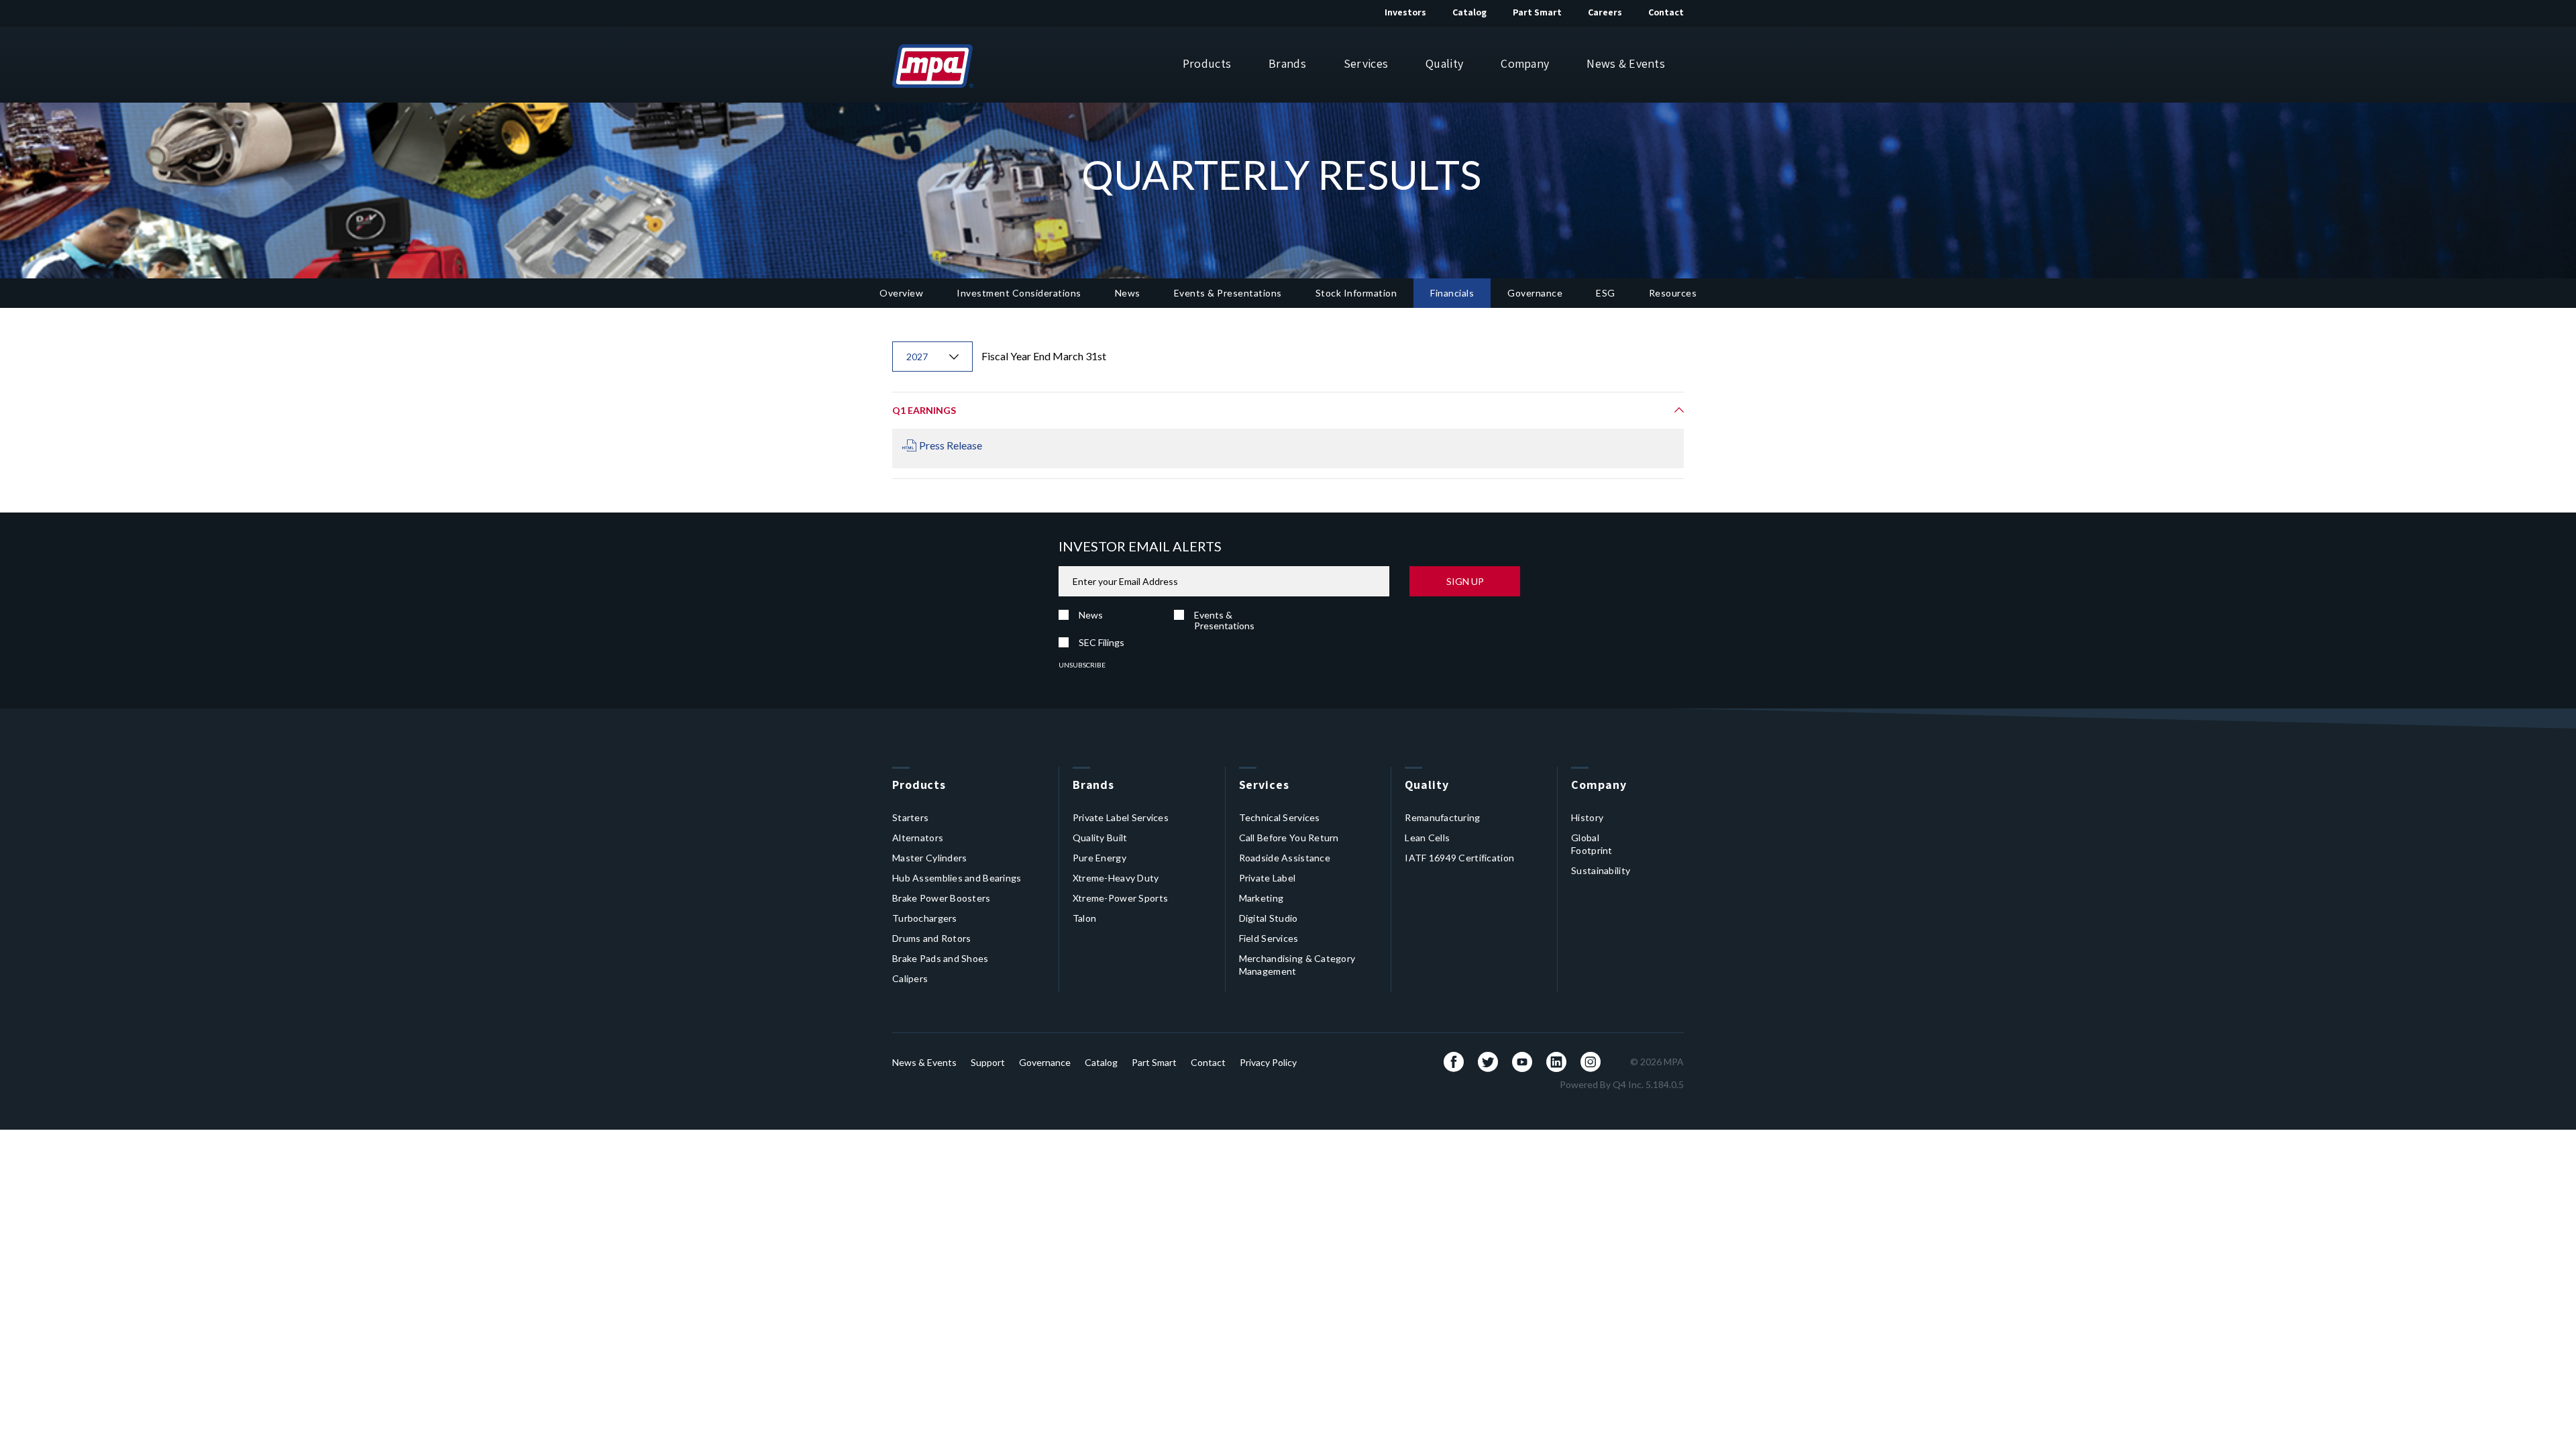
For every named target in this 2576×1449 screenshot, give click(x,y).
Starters (910, 817)
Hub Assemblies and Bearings (957, 878)
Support (988, 1062)
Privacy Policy (1268, 1062)
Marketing (1262, 898)
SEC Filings (1102, 642)
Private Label (1268, 878)
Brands (1287, 63)
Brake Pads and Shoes (941, 958)
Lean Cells (1427, 838)
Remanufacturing (1442, 817)
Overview (901, 293)
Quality (1444, 63)
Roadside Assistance (1285, 858)
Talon (1084, 918)
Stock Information (1356, 293)
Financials (1452, 293)
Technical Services (1280, 817)
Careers (1605, 12)
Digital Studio (1269, 918)
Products (1207, 63)
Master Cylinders (929, 858)
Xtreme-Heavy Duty (1116, 878)
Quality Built (1100, 838)
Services (1366, 63)
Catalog (1469, 12)
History (1587, 817)
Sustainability (1601, 870)
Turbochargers (925, 918)
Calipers (910, 978)
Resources (1673, 293)
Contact (1666, 12)
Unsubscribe (1082, 665)
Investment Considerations (1019, 293)
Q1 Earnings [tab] (924, 410)
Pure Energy (1099, 858)
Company (1525, 63)
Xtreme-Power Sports (1120, 898)
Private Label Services (1121, 817)
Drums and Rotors (931, 938)
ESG (1606, 293)
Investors (1405, 12)
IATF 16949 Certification (1459, 858)
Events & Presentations (1228, 293)
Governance (1535, 293)
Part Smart (1537, 12)
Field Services (1269, 938)
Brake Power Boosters (942, 898)
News (1128, 293)
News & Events (1626, 63)
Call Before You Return (1289, 838)
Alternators (918, 838)
